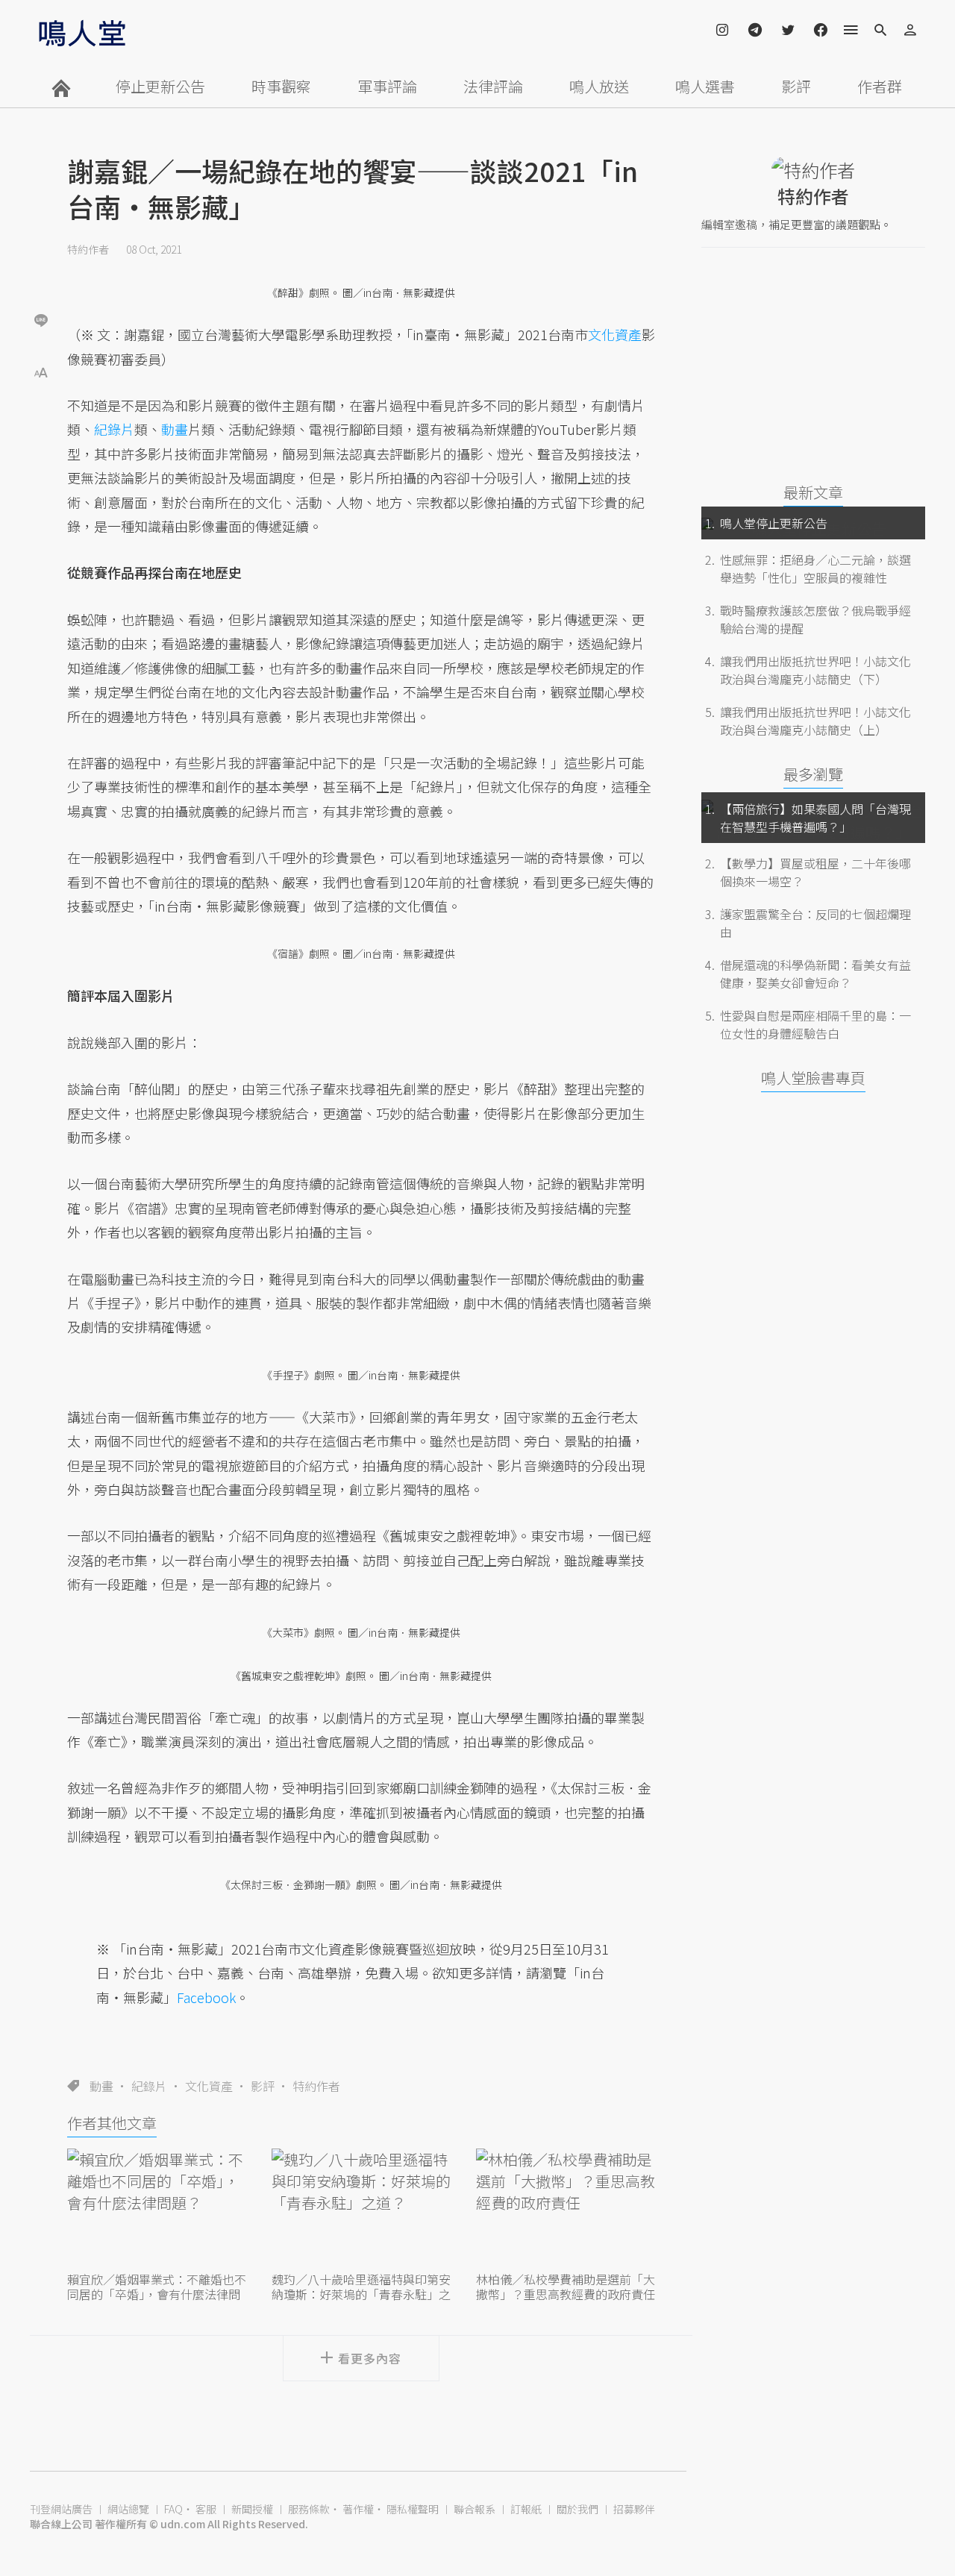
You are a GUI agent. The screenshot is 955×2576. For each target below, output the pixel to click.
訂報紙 (526, 2509)
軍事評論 (387, 86)
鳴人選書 (705, 86)
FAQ (173, 2509)
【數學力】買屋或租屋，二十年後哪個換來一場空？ (815, 872)
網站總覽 (128, 2509)
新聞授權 (252, 2509)
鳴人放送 (599, 86)
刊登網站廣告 (61, 2509)
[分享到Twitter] (41, 272)
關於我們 (577, 2509)
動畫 (101, 2086)
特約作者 (88, 249)
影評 (796, 86)
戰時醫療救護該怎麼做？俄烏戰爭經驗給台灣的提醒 (815, 619)
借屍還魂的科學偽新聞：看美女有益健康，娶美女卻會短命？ (815, 974)
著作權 (358, 2509)
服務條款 (309, 2509)
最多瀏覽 (813, 774)
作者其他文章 (112, 2123)
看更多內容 (370, 2358)
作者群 (880, 86)
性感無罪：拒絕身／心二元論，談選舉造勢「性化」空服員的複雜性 (815, 568)
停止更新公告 (160, 86)
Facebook (206, 1997)
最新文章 (813, 492)
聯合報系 (475, 2509)
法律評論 (493, 86)
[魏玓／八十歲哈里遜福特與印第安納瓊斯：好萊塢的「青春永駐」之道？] (361, 2208)
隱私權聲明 (413, 2509)
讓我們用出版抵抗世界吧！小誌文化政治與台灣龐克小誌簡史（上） (815, 721)
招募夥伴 (634, 2509)
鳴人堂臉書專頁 (813, 1078)
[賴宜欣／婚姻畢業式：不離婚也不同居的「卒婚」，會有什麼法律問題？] (157, 2208)
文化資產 (209, 2086)
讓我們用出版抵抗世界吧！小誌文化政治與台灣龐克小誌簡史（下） (815, 670)
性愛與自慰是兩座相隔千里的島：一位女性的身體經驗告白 (815, 1024)
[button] (41, 371)
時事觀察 (281, 86)
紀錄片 (149, 2086)
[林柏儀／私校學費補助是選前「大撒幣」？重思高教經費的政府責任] (566, 2208)
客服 (206, 2509)
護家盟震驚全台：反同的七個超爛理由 (815, 923)
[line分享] (41, 320)
